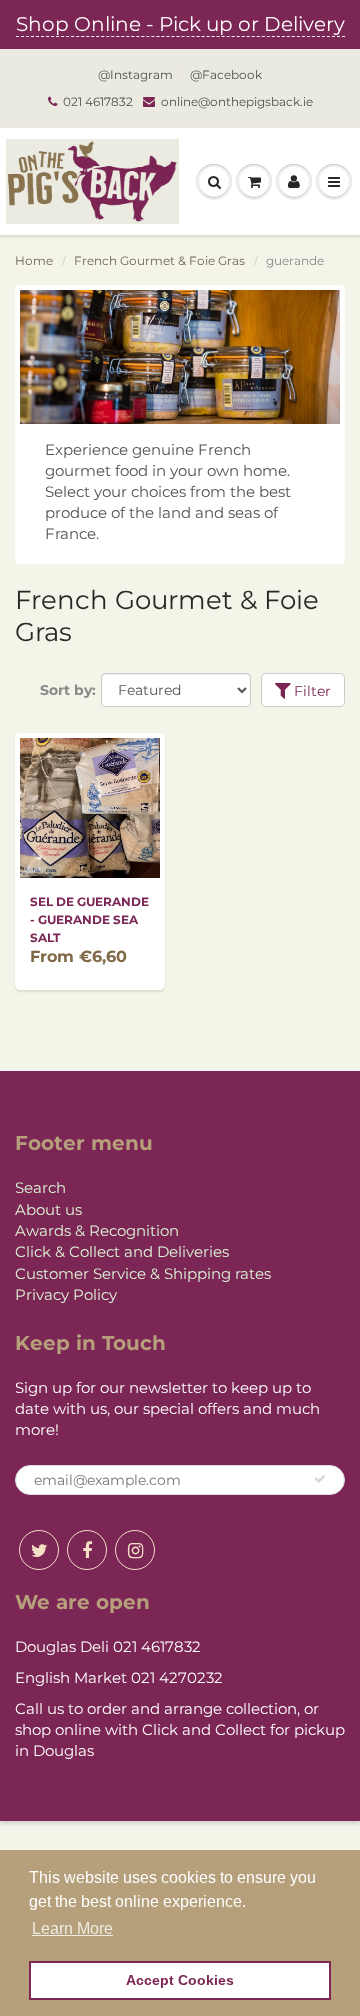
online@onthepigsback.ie (237, 101)
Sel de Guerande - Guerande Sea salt (89, 919)
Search (40, 1187)
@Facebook (226, 74)
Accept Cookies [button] (180, 1980)
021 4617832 (98, 101)
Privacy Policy (66, 1294)
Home (34, 260)
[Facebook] (87, 1550)
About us (48, 1209)
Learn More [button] (72, 1928)
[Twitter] (39, 1550)
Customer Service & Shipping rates (143, 1273)
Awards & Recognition (97, 1230)
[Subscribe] (320, 1479)
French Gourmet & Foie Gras (159, 260)
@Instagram (135, 74)
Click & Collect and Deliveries (122, 1251)
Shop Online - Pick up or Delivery (180, 24)
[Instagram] (135, 1550)
